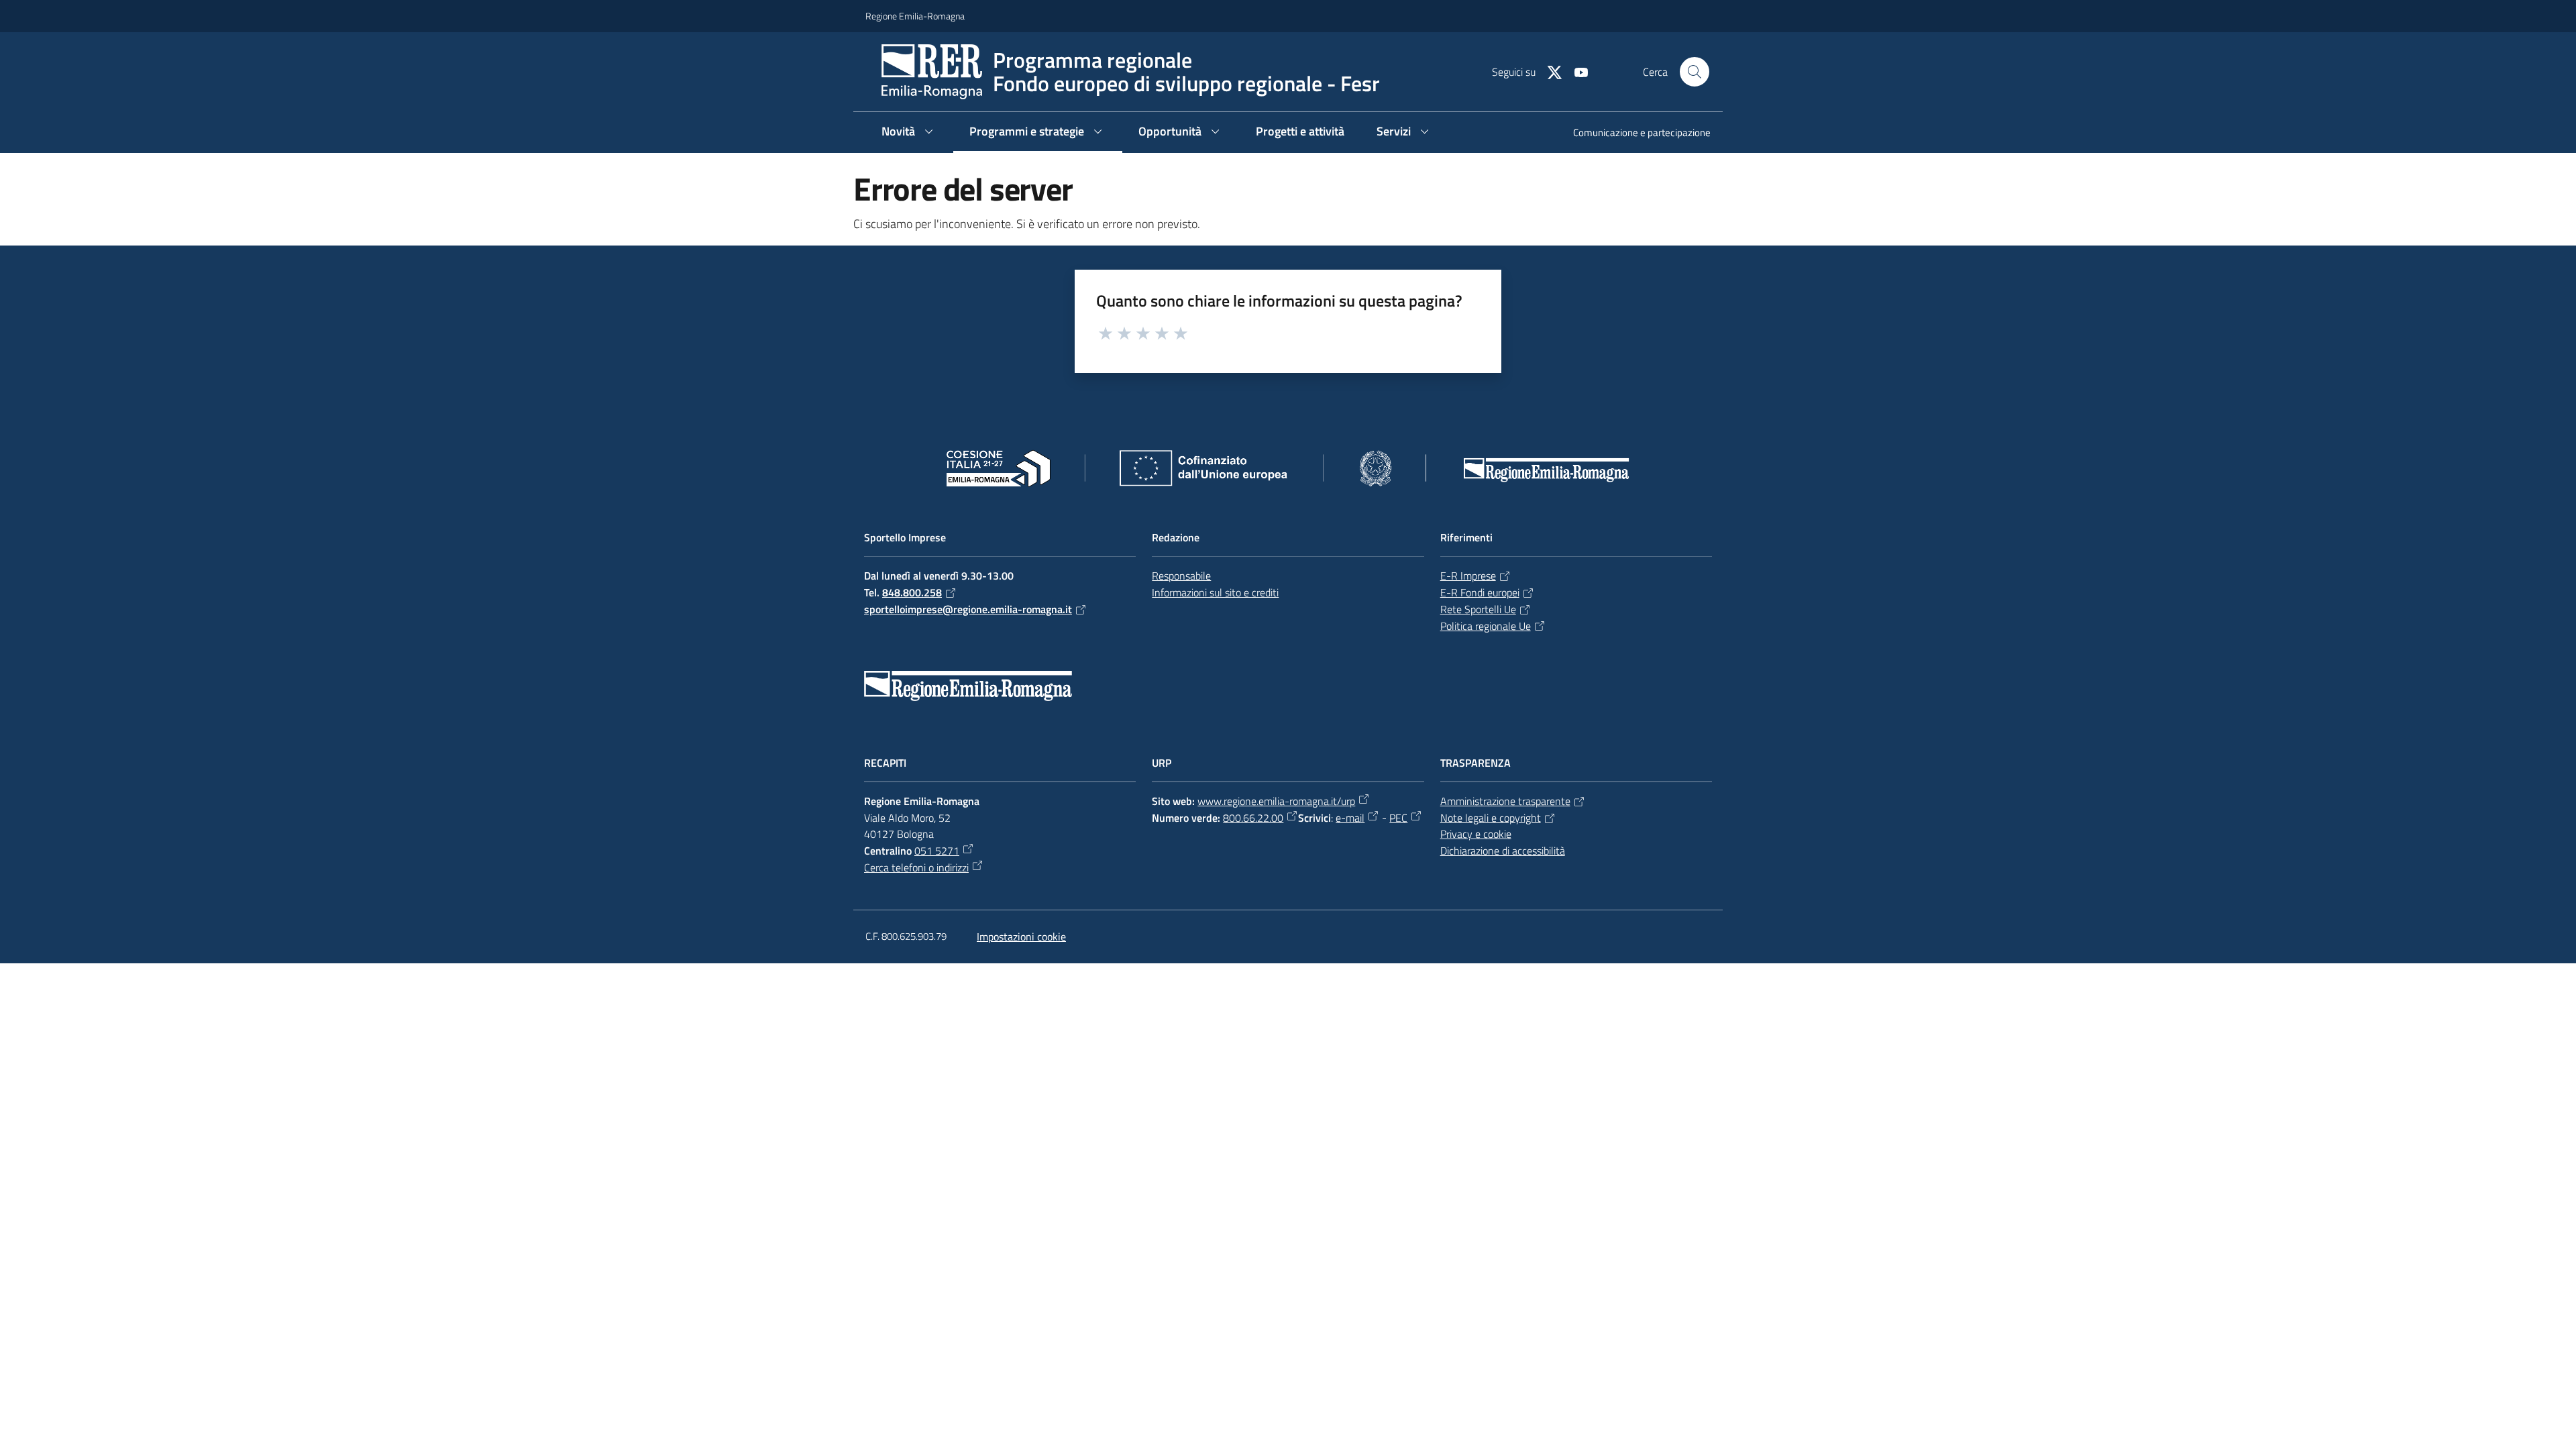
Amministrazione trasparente (1505, 801)
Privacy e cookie (1476, 834)
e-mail (1350, 818)
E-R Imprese (1468, 576)
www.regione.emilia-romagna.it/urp (1276, 801)
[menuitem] (1634, 134)
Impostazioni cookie (1021, 936)
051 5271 (937, 851)
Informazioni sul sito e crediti (1215, 592)
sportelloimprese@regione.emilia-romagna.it (968, 609)
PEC (1398, 818)
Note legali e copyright (1491, 818)
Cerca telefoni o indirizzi (916, 867)
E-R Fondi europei (1480, 592)
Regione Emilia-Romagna (915, 16)
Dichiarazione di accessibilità (1503, 851)
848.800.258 (912, 592)
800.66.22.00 (1253, 818)
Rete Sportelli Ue (1478, 609)
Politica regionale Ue (1486, 626)
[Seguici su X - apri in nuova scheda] (1549, 71)
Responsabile (1181, 576)
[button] (1695, 72)
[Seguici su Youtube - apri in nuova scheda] (1576, 71)
